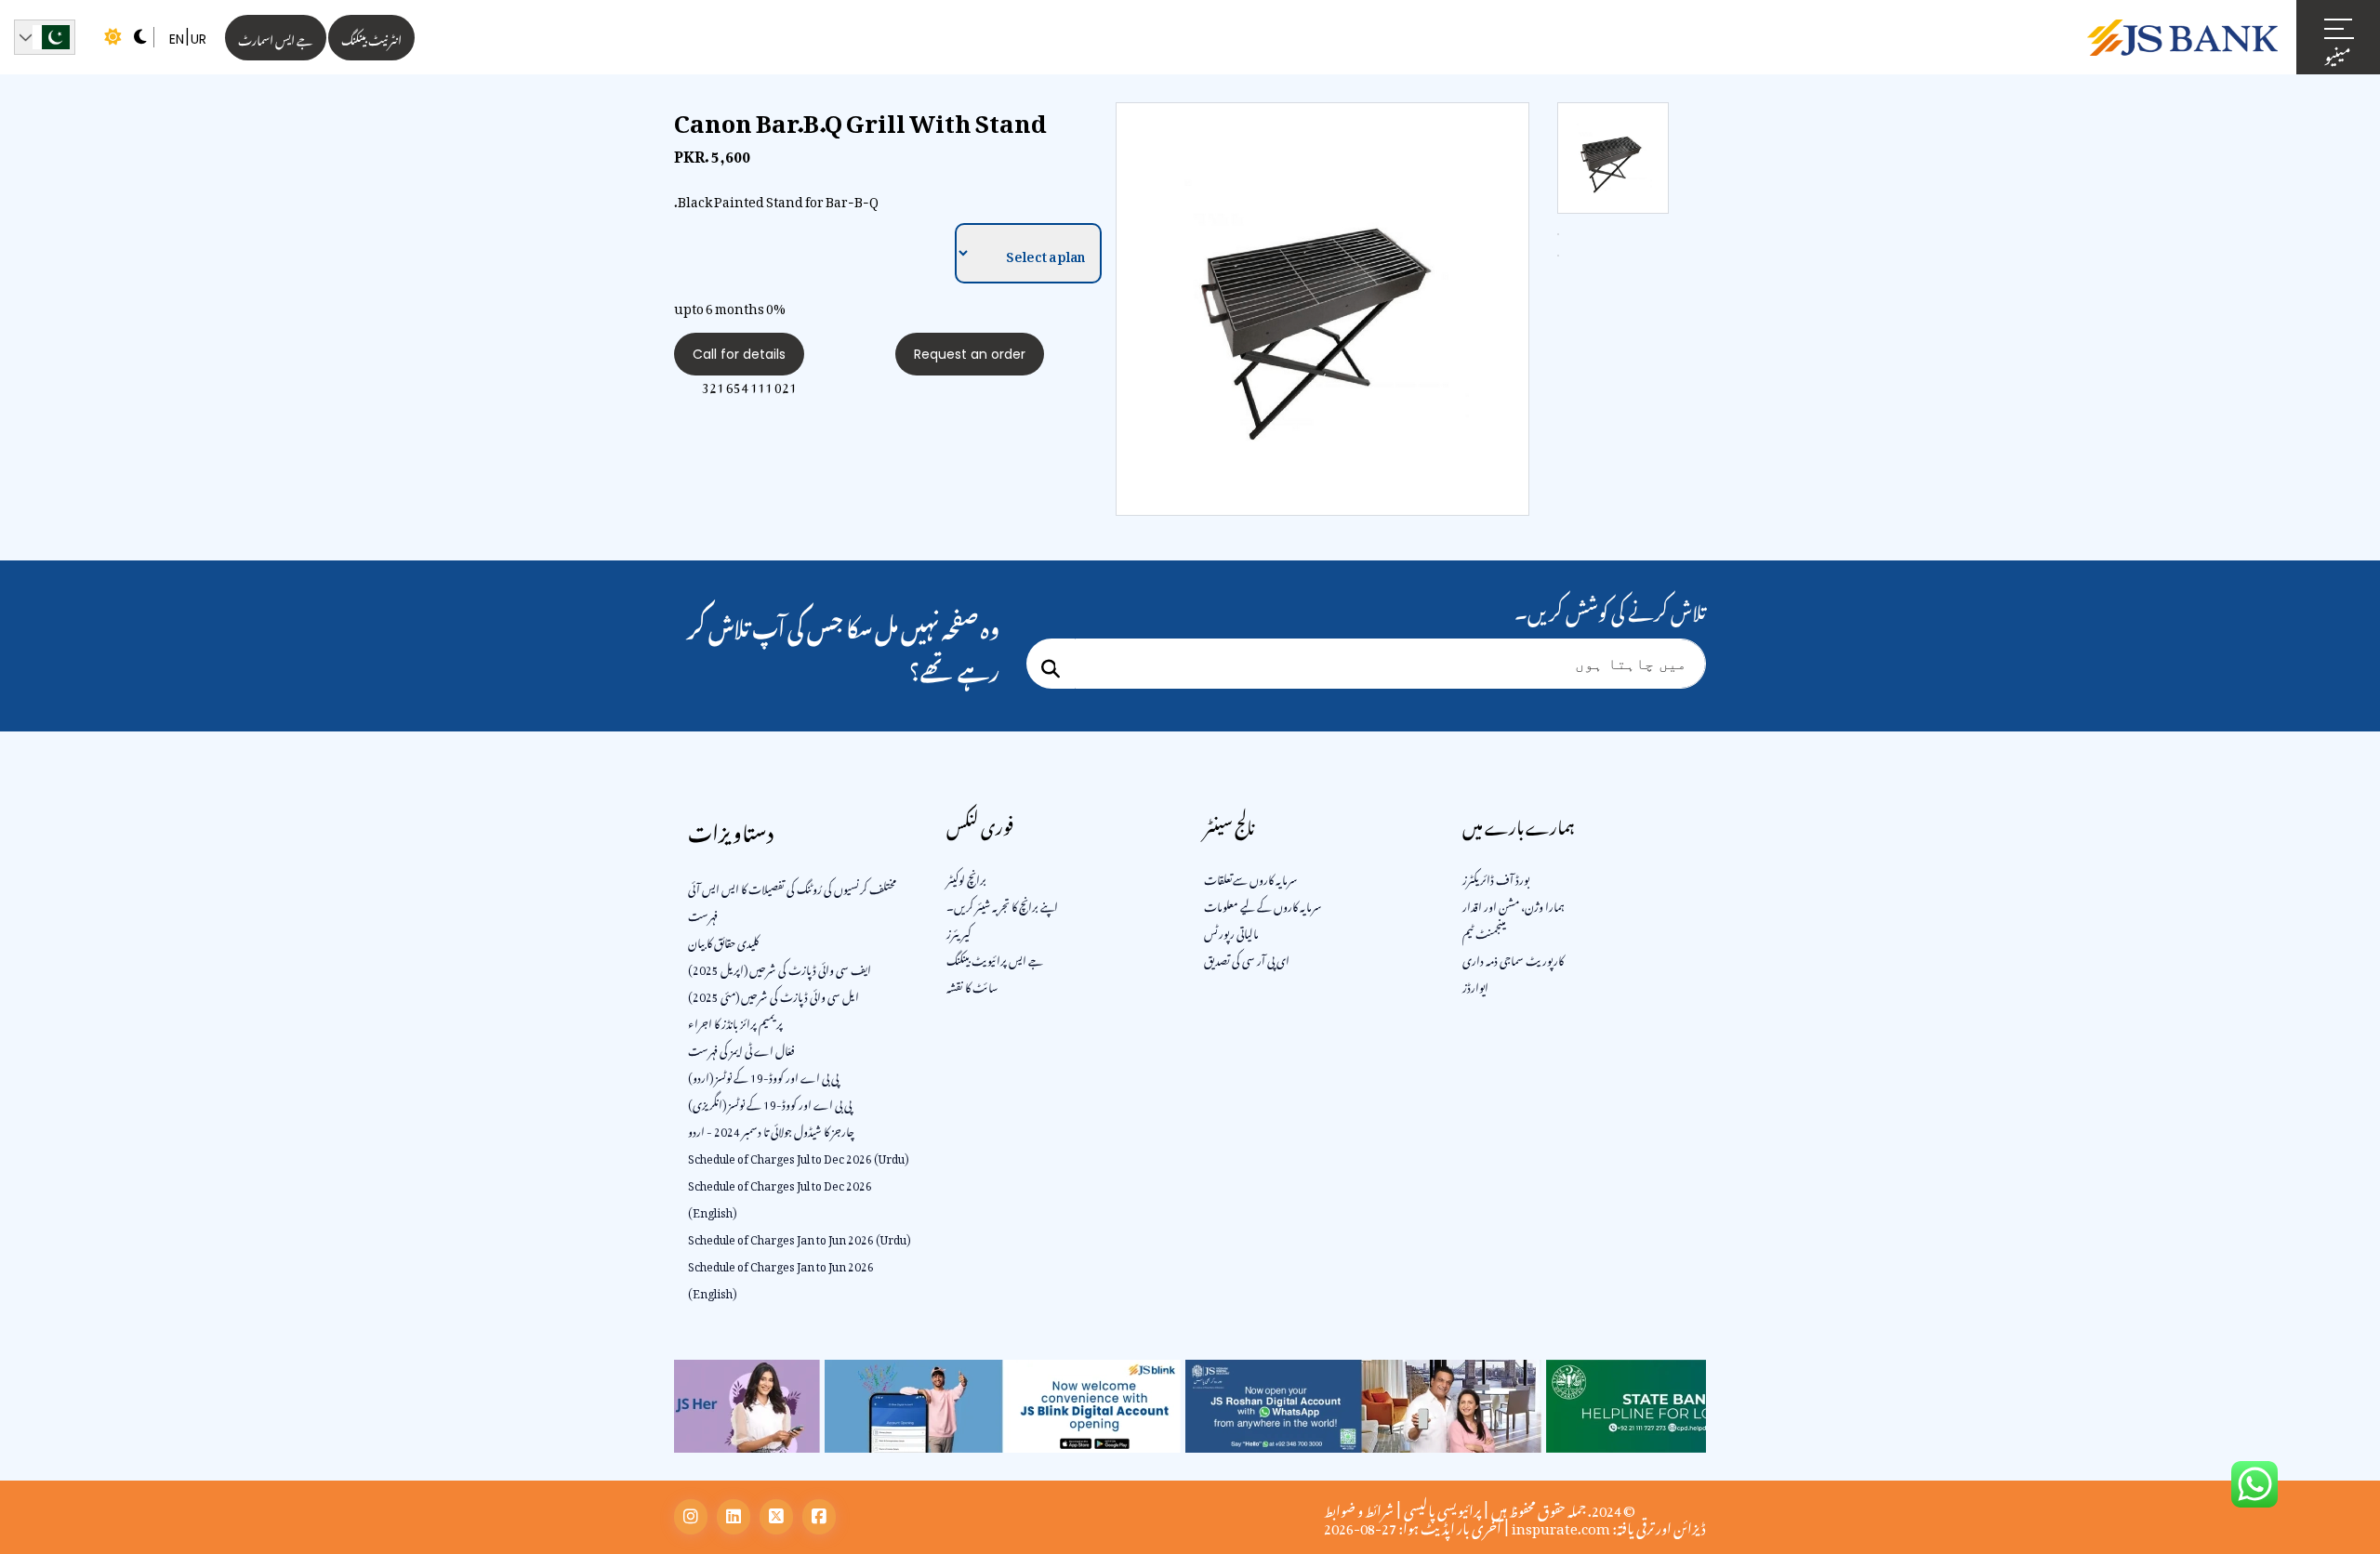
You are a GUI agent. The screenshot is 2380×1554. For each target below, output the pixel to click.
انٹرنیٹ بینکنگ (371, 38)
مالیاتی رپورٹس (1231, 931)
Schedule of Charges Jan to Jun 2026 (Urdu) (799, 1237)
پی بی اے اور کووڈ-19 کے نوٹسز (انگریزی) (770, 1102)
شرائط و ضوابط (1359, 1508)
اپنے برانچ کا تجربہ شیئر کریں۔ (1002, 904)
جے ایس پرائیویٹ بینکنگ (995, 958)
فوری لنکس (980, 824)
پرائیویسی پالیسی (1442, 1508)
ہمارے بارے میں (1519, 824)
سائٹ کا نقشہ (972, 985)
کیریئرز (959, 931)
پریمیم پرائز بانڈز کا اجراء (735, 1021)
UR (198, 39)
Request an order (970, 354)
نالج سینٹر (1229, 824)
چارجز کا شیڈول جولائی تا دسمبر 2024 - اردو (771, 1129)
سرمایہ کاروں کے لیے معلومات (1263, 904)
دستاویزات (731, 829)
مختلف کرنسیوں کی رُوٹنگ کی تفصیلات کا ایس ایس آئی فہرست (792, 900)
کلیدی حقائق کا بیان (723, 941)
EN (177, 39)
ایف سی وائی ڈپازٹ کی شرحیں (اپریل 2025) (780, 968)
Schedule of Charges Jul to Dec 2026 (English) (780, 1197)
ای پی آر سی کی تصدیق (1247, 958)
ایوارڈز (1475, 985)
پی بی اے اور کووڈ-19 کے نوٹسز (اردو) (763, 1075)
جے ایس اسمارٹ (276, 38)
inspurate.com (1561, 1525)
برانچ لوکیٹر (966, 877)
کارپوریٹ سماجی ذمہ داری (1513, 958)
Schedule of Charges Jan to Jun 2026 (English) (781, 1277)
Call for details (739, 354)
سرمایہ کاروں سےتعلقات (1251, 877)
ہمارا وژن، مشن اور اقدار (1514, 904)
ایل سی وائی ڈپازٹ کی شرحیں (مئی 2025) (773, 994)
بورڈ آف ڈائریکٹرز (1496, 877)
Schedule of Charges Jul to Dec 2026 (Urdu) (798, 1156)
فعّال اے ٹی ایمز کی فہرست (741, 1048)
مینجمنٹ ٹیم (1484, 931)
